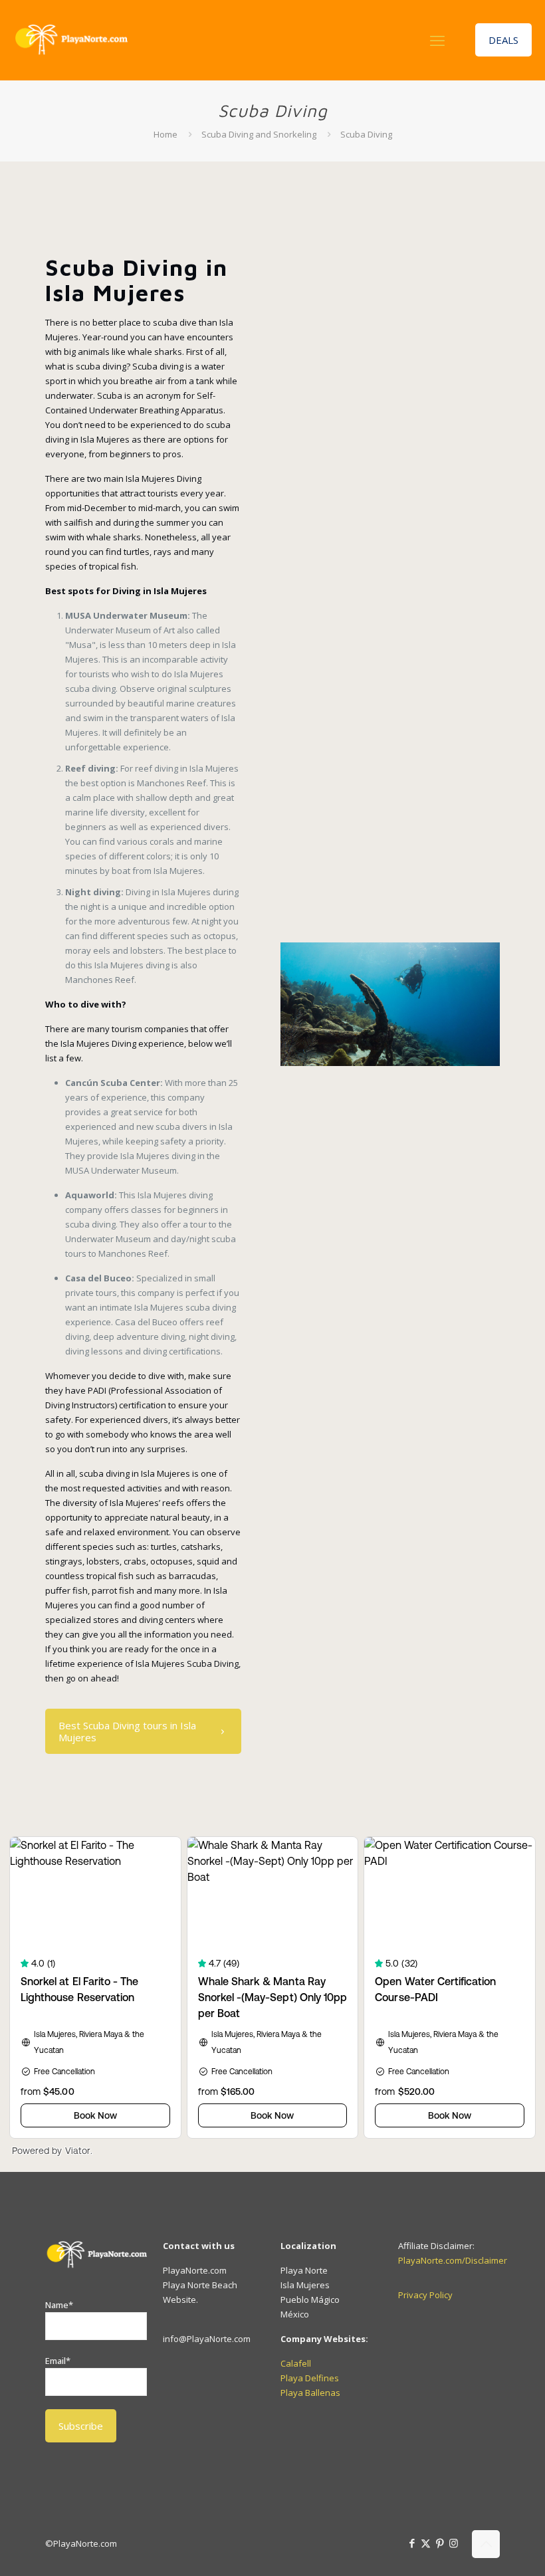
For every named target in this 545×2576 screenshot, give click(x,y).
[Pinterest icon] (440, 2543)
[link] (390, 1004)
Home (165, 134)
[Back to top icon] (486, 2544)
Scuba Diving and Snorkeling (259, 134)
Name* (59, 2305)
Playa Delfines (310, 2378)
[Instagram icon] (454, 2543)
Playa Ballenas (310, 2393)
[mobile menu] (437, 40)
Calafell (296, 2363)
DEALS (503, 40)
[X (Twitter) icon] (426, 2543)
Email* (58, 2361)
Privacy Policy (425, 2295)
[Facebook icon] (412, 2543)
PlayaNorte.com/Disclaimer (453, 2260)
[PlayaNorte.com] (70, 40)
